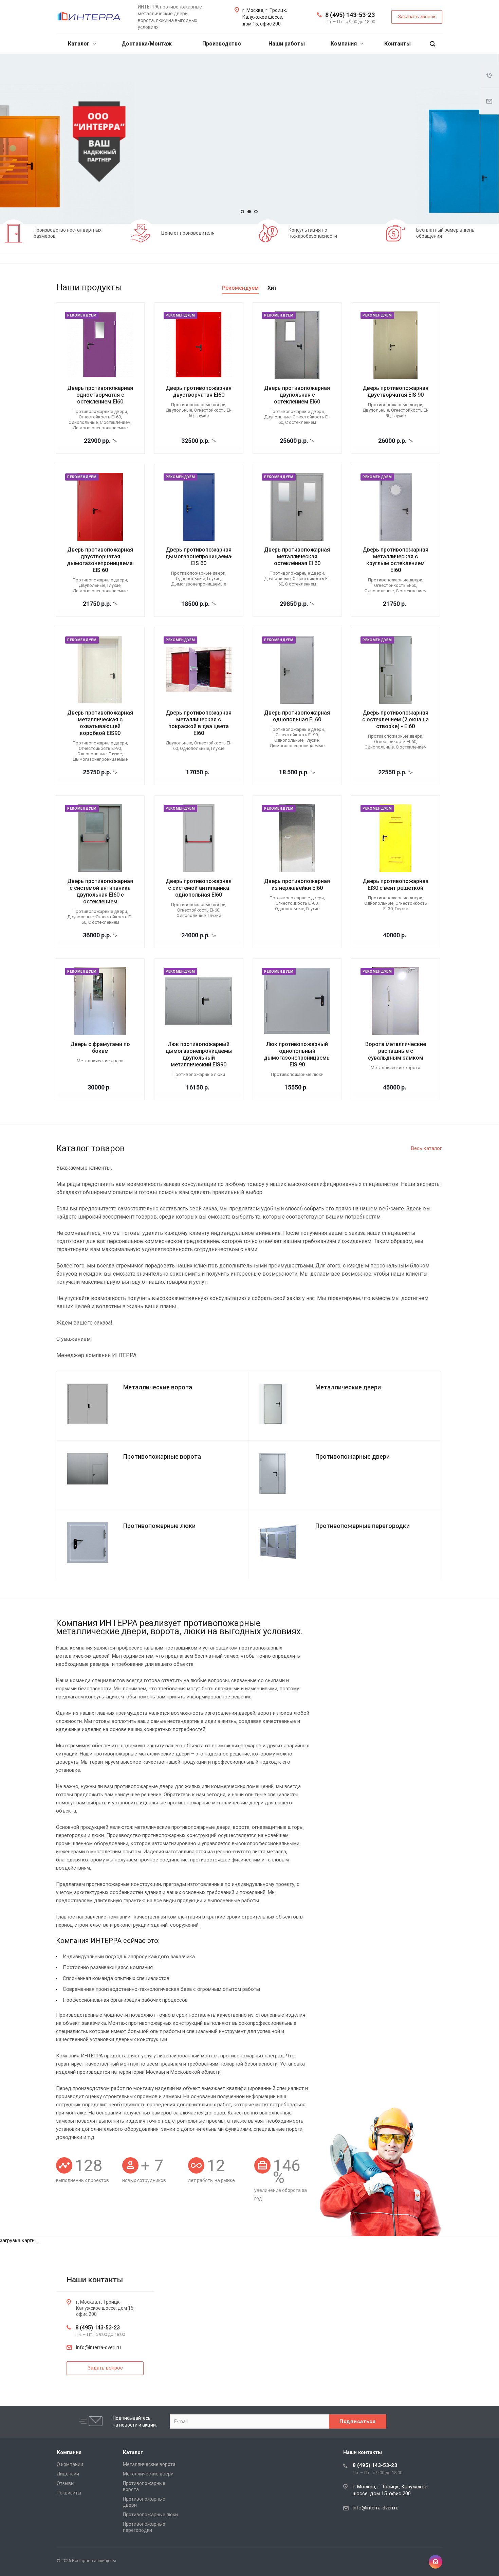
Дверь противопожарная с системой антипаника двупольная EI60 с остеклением (100, 891)
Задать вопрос (176, 159)
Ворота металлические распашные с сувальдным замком (396, 1051)
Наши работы (287, 44)
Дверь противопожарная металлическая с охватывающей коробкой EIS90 (100, 723)
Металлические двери (148, 2474)
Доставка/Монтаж (147, 44)
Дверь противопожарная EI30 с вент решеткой (395, 885)
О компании (70, 2464)
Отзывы (66, 2483)
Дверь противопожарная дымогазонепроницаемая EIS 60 (200, 556)
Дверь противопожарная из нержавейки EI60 (297, 885)
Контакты (398, 44)
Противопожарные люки (150, 2515)
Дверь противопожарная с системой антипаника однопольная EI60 (199, 888)
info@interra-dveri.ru (98, 2347)
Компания (344, 44)
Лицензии (68, 2474)
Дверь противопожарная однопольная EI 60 (297, 716)
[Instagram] (436, 2562)
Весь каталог (427, 1148)
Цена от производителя (188, 233)
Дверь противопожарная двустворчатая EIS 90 (395, 391)
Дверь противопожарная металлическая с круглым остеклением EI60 (395, 560)
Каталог (79, 44)
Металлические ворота (149, 2464)
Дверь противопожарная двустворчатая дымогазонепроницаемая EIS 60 (101, 560)
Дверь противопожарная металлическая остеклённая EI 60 (297, 556)
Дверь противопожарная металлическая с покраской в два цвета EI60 (199, 723)
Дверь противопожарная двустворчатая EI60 (199, 391)
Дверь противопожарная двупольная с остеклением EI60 (297, 395)
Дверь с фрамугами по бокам (100, 1048)
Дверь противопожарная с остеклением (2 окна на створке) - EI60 (395, 719)
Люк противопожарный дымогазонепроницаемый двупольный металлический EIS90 (200, 1054)
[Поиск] (432, 44)
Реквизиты (69, 2493)
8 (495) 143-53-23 (350, 15)
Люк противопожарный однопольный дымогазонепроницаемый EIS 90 (299, 1054)
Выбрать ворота (110, 159)
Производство (222, 44)
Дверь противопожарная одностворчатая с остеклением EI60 (100, 395)
